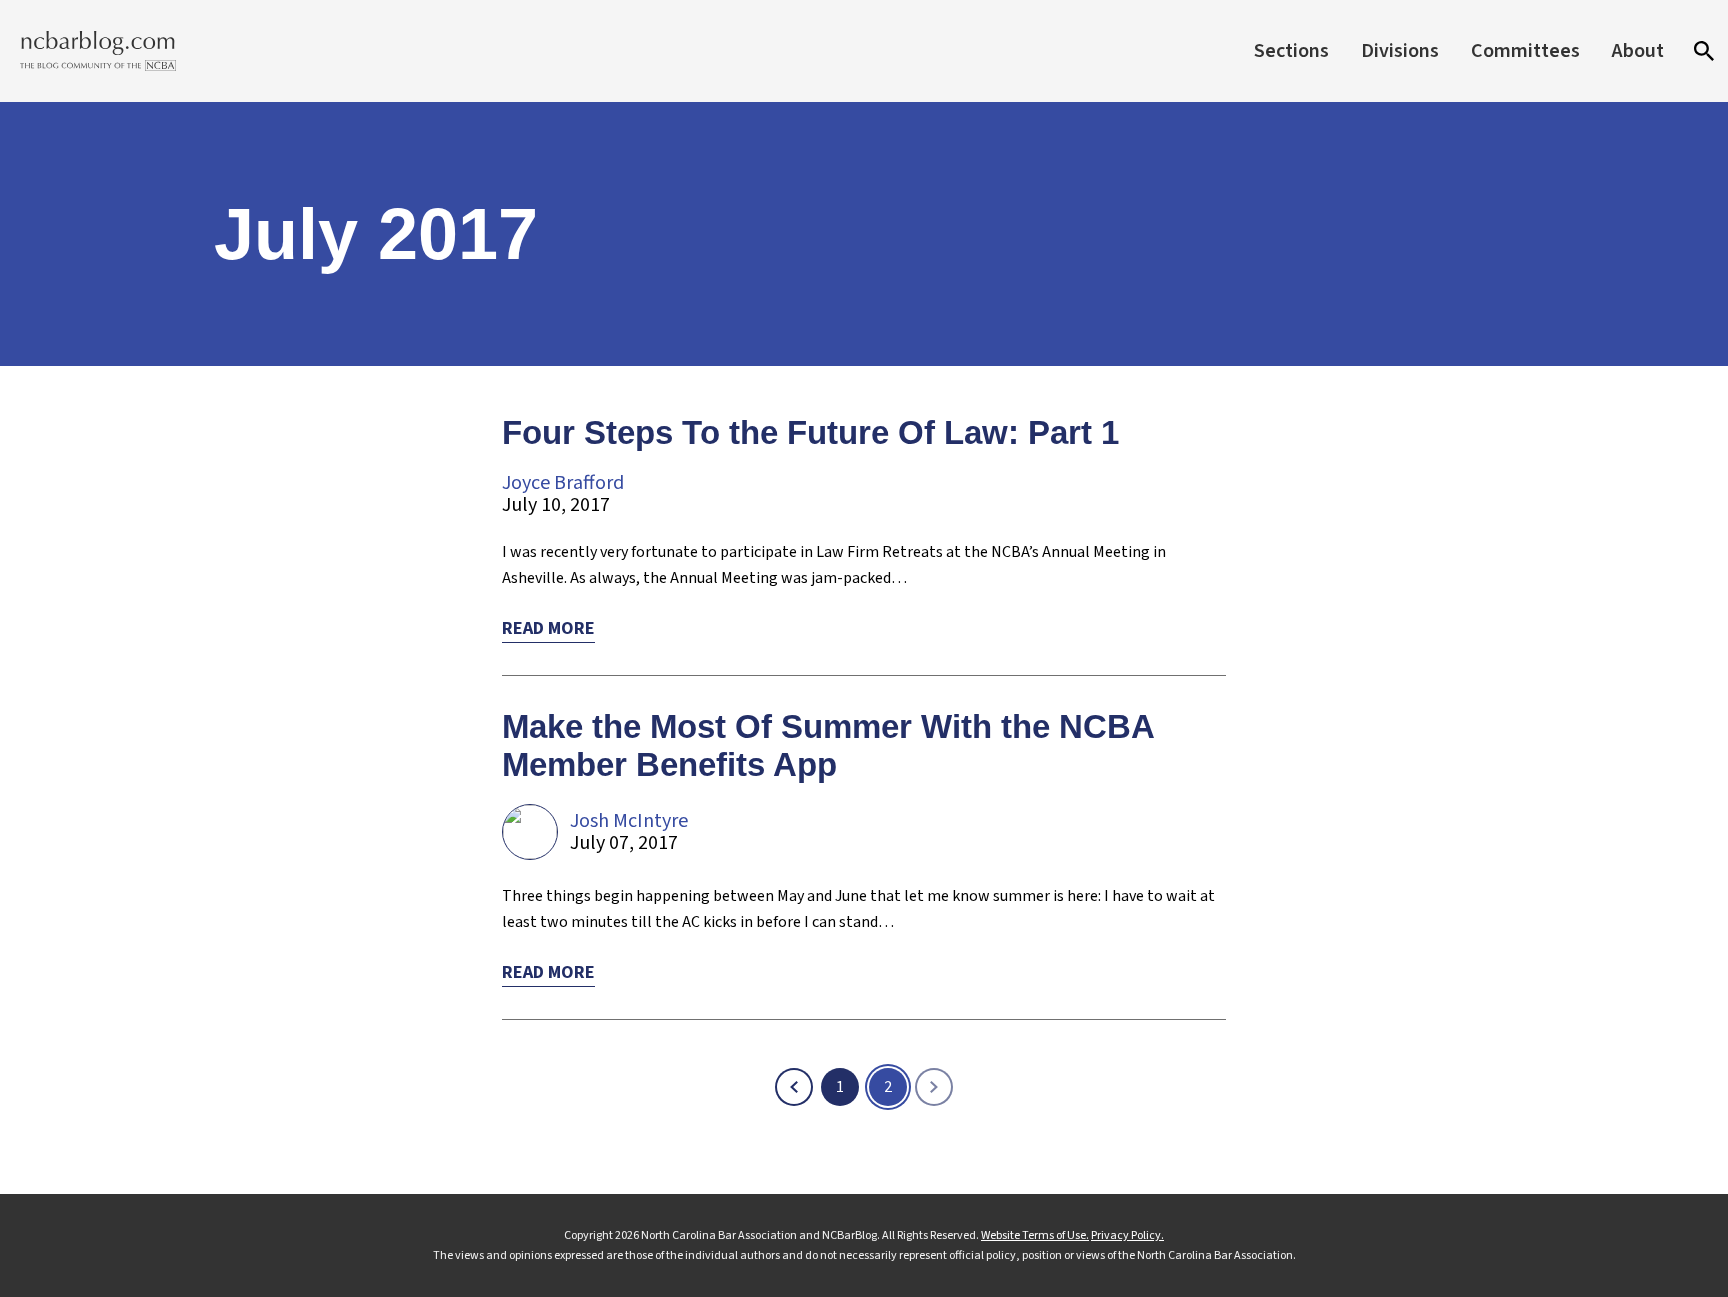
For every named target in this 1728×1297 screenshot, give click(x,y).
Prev (794, 1087)
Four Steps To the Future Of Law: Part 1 (810, 432)
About (1638, 51)
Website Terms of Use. (1035, 1235)
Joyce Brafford (563, 483)
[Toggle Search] (1704, 51)
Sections (1291, 51)
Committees (1525, 51)
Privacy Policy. (1127, 1235)
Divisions (1400, 51)
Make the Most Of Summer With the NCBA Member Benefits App (828, 745)
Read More (548, 628)
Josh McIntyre (629, 821)
